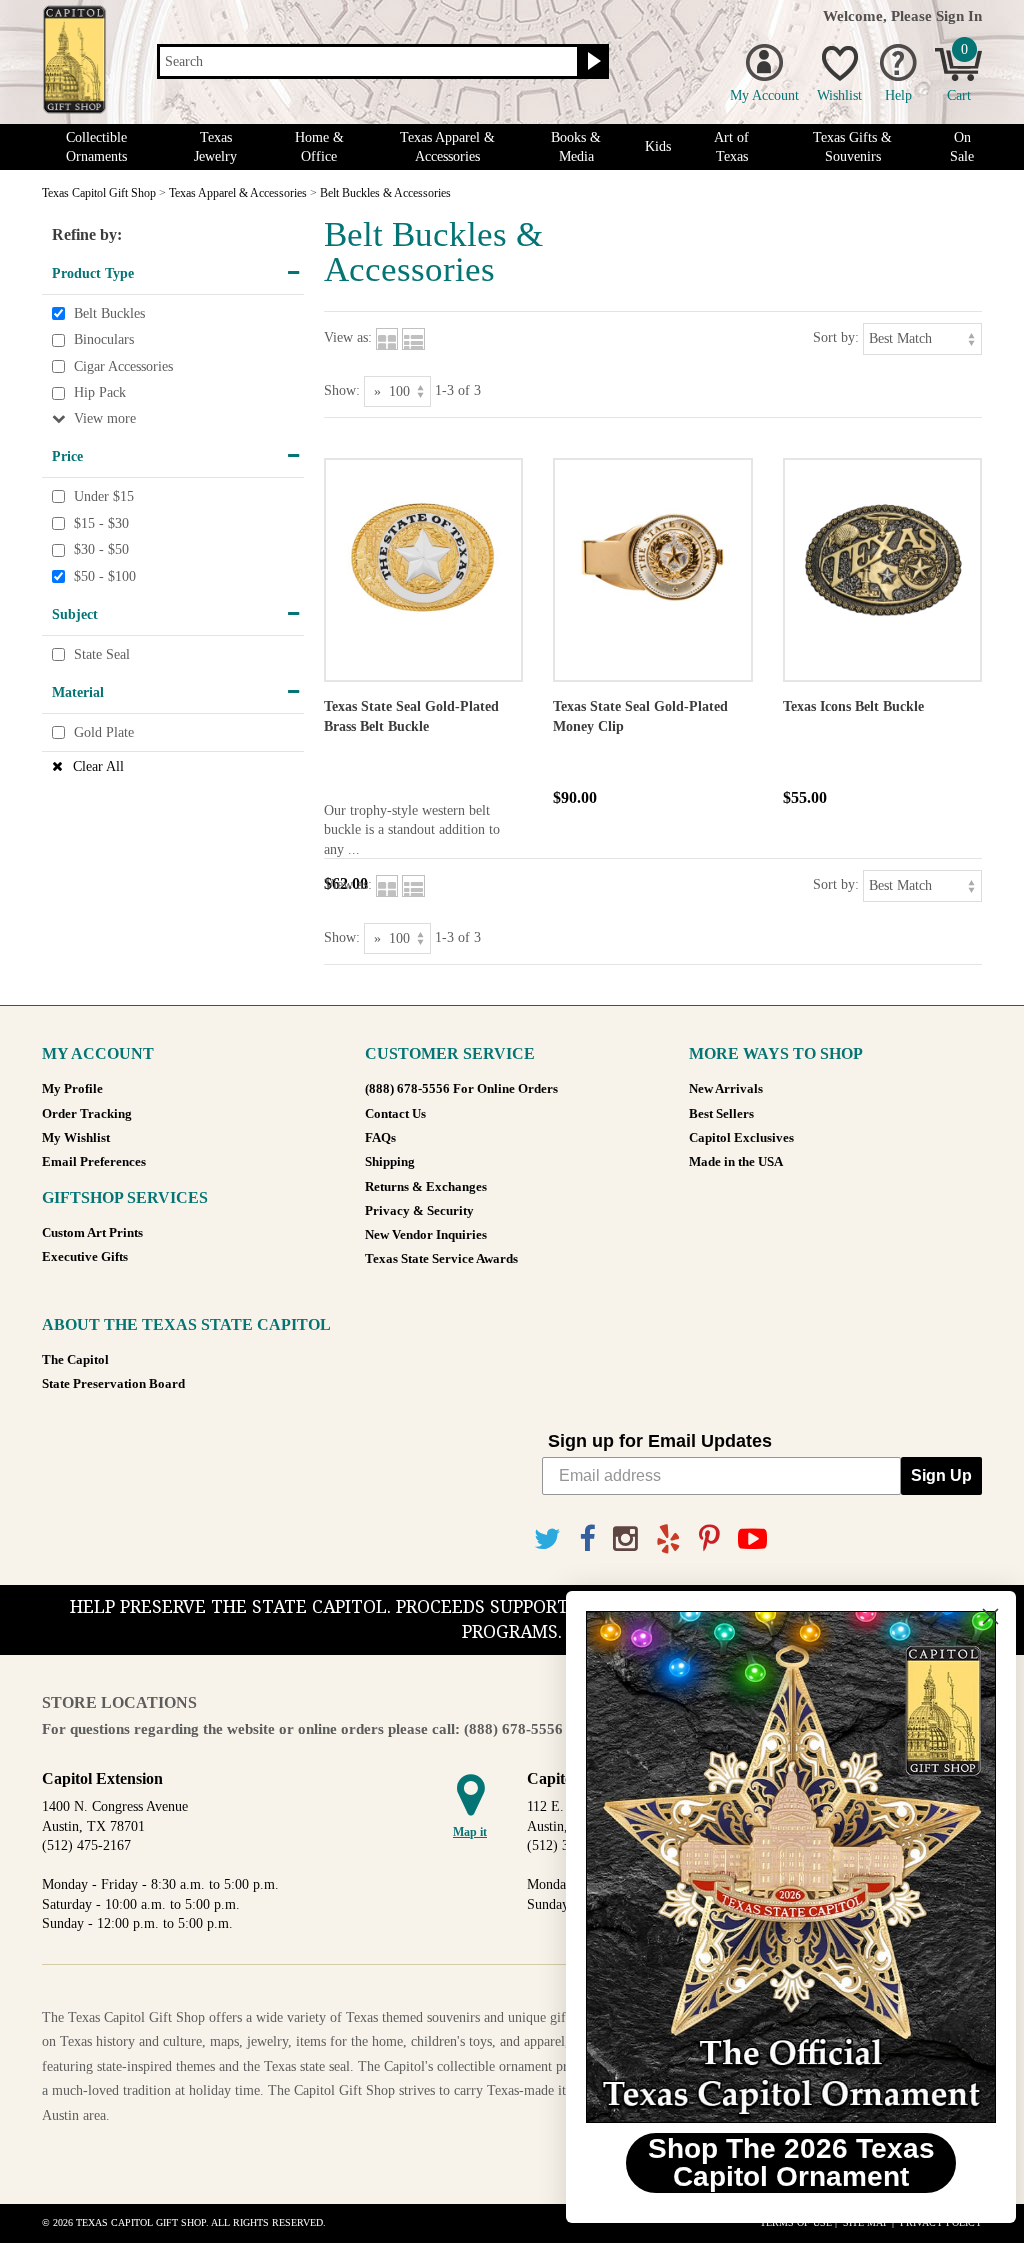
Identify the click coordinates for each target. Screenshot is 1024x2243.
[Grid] (387, 337)
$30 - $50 (101, 549)
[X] (547, 1539)
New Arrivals (726, 1089)
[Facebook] (587, 1539)
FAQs (380, 1138)
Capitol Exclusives (741, 1138)
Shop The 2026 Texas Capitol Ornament (779, 2162)
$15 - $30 (101, 523)
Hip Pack (100, 393)
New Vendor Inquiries (426, 1235)
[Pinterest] (709, 1539)
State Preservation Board (113, 1384)
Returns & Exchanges (426, 1187)
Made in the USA (736, 1162)
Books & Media (576, 147)
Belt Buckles (109, 313)
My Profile (72, 1089)
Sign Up (941, 1475)
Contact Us (395, 1114)
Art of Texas (731, 147)
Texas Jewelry (215, 147)
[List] (413, 337)
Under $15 (104, 496)
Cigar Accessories (123, 366)
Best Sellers (721, 1114)
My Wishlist (76, 1138)
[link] (779, 1867)
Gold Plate (104, 732)
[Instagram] (625, 1539)
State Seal (102, 654)
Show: (342, 390)
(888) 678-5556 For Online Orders (461, 1089)
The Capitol (75, 1360)
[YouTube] (752, 1539)
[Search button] (591, 62)
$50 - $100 (105, 576)
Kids (658, 146)
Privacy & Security (419, 1211)
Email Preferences (94, 1162)
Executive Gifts (85, 1257)
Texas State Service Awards (441, 1259)
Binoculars (104, 339)
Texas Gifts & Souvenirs (852, 147)
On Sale (962, 147)
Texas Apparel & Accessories (447, 147)
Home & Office (319, 147)
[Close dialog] (978, 1616)
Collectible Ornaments (96, 147)
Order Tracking (87, 1114)
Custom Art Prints (92, 1233)
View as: (348, 337)
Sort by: (836, 337)
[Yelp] (668, 1539)
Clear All (98, 766)
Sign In (959, 15)
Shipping (390, 1162)
